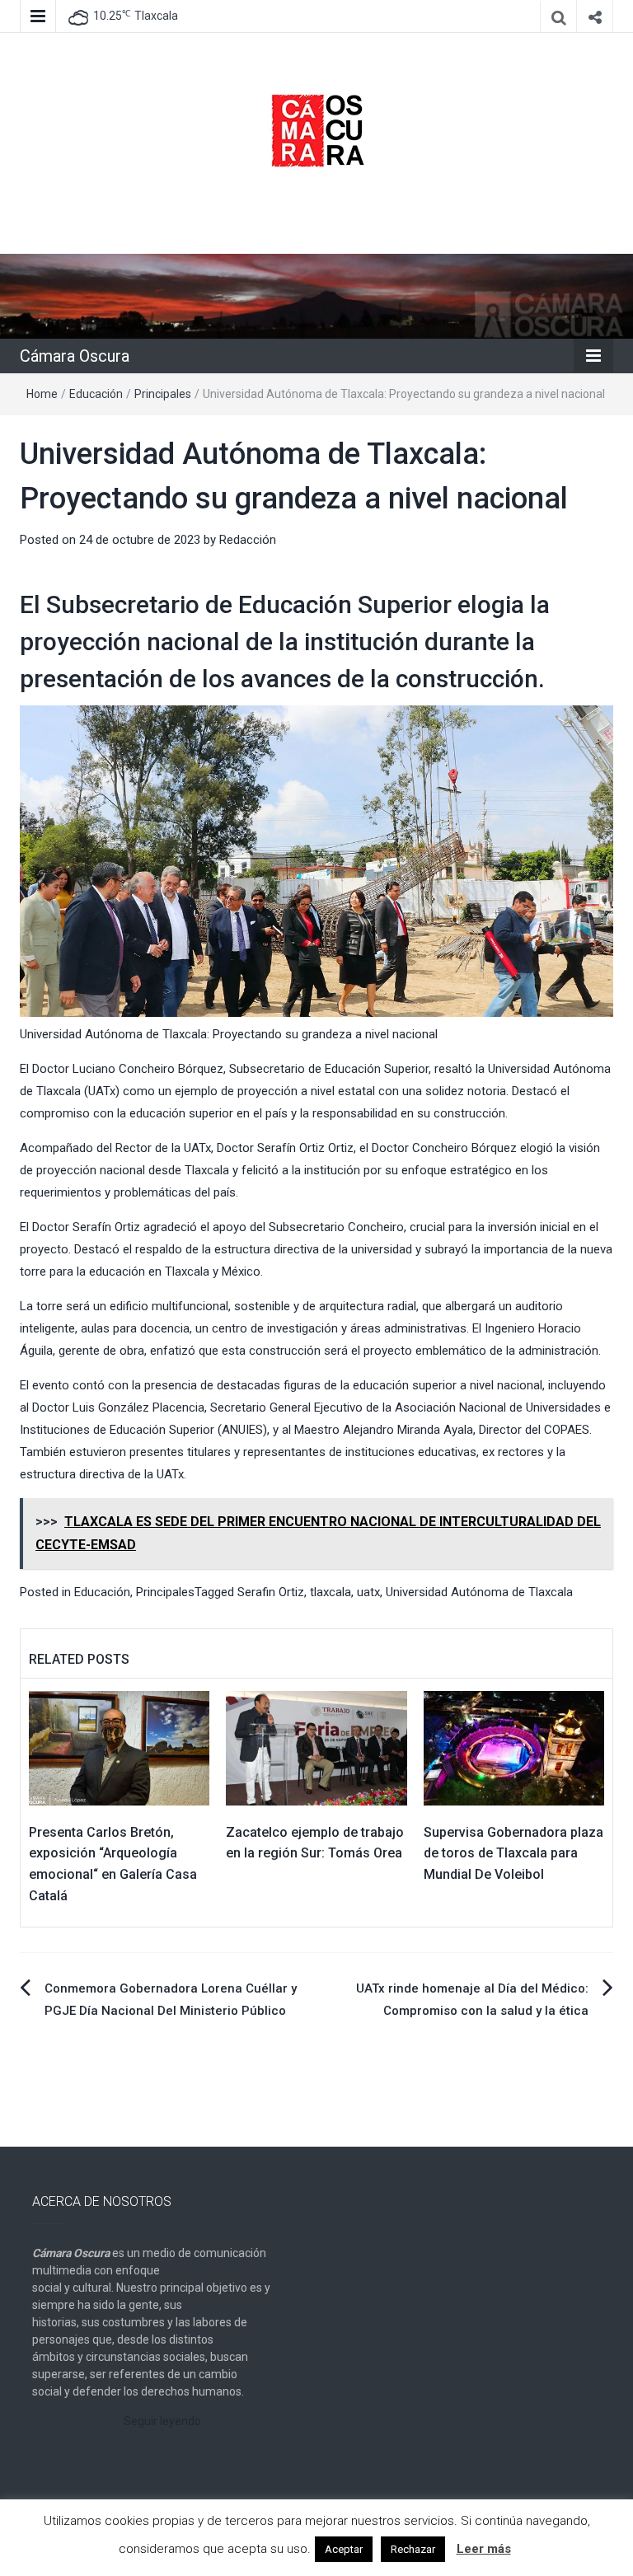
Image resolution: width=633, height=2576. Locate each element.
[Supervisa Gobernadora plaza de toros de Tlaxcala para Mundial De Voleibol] (514, 1747)
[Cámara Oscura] (316, 295)
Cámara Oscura (75, 356)
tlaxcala (331, 1592)
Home (42, 394)
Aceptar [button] (344, 2549)
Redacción (248, 540)
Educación (96, 394)
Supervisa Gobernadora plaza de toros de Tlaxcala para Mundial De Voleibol (513, 1853)
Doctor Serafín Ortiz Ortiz (285, 1148)
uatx (368, 1592)
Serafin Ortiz (271, 1592)
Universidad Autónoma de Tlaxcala (479, 1592)
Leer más (484, 2549)
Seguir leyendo (162, 2421)
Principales (163, 394)
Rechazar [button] (413, 2549)
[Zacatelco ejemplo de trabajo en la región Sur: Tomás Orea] (316, 1747)
